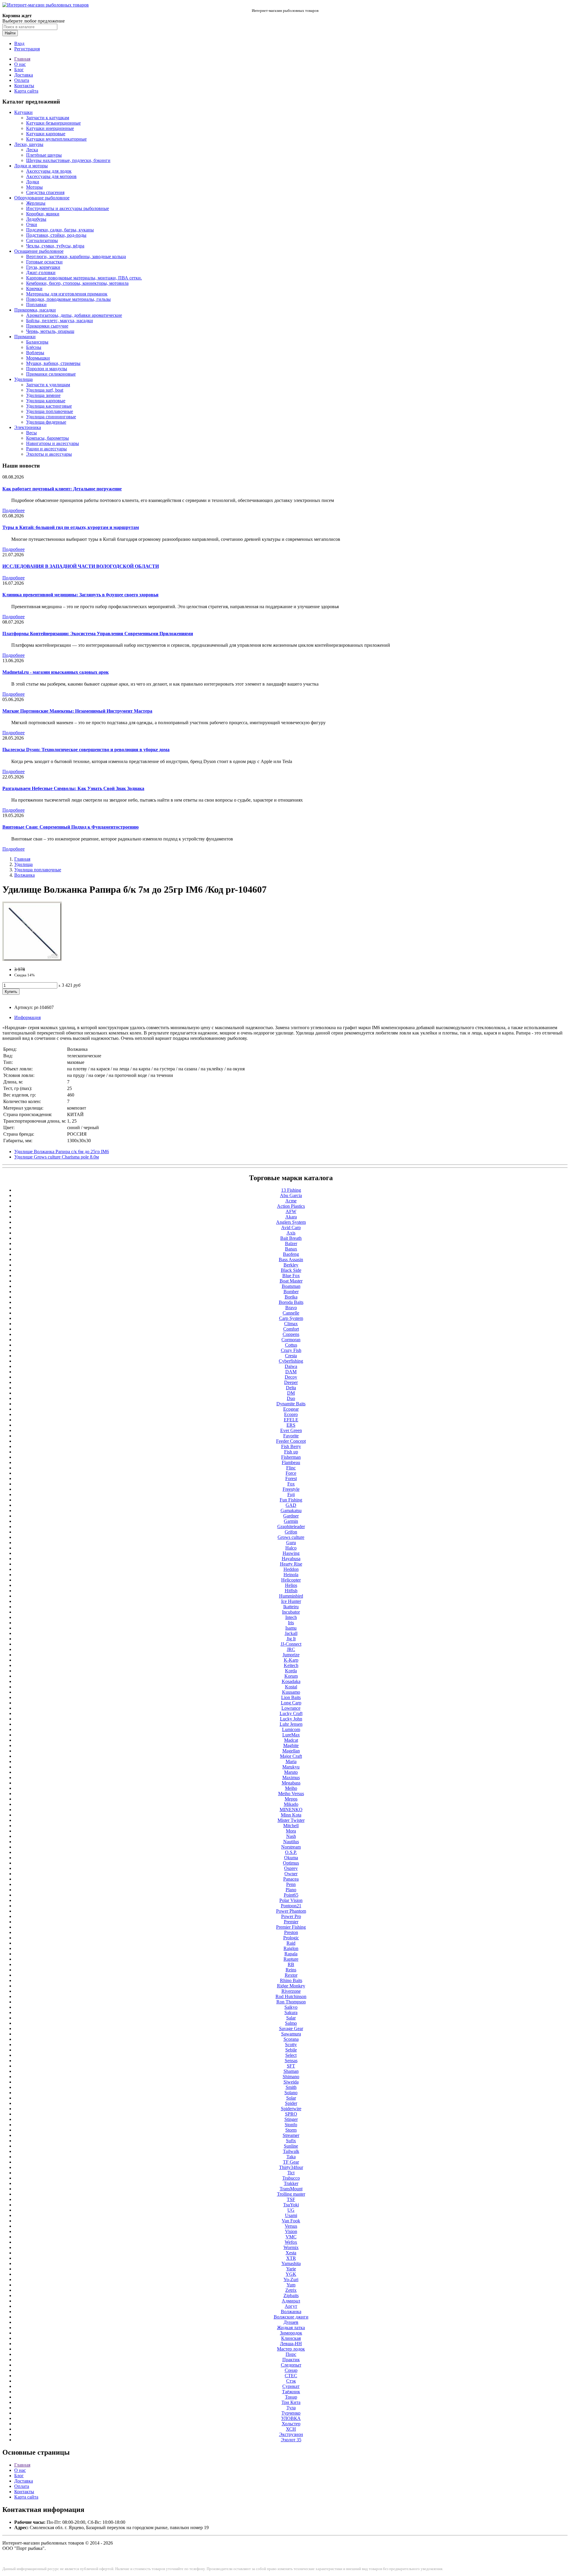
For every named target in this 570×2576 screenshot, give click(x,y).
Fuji (291, 1494)
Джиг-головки (41, 272)
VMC (291, 2237)
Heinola (291, 1575)
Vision (291, 2231)
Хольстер (291, 2424)
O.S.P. (291, 1852)
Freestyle (291, 1489)
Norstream (291, 1847)
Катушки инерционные (50, 128)
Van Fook (291, 2221)
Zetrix (291, 2290)
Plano (291, 1890)
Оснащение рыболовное (39, 251)
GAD (291, 1505)
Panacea (291, 1879)
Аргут (291, 2306)
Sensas (291, 2061)
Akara (291, 1217)
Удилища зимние (43, 395)
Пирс (291, 2354)
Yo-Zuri (291, 2279)
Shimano (291, 2077)
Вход (19, 43)
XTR (291, 2258)
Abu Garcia (291, 1195)
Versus (291, 2226)
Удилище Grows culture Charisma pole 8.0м (57, 1157)
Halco (291, 1548)
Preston (291, 1932)
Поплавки (36, 305)
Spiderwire (291, 2109)
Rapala (291, 1954)
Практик (291, 2360)
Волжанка (24, 875)
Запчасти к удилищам (48, 385)
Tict (291, 2173)
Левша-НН (291, 2344)
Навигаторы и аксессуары (53, 443)
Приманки (25, 337)
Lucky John (291, 1719)
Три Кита (291, 2402)
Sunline (291, 2146)
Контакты (24, 86)
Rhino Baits (291, 1980)
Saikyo (291, 2007)
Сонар (291, 2370)
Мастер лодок (291, 2349)
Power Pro (291, 1916)
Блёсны (34, 347)
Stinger (291, 2119)
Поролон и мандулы (47, 369)
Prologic (291, 1938)
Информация (27, 1017)
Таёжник (291, 2392)
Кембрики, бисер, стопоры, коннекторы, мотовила (77, 283)
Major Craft (291, 1756)
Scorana (291, 2039)
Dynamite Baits (291, 1404)
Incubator (291, 1612)
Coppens (291, 1334)
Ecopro (291, 1414)
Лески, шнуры (29, 144)
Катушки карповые (46, 134)
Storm (291, 2130)
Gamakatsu (291, 1511)
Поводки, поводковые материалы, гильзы (68, 299)
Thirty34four (291, 2167)
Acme (291, 1201)
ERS (291, 1425)
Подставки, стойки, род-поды (56, 235)
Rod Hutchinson (291, 1996)
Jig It (291, 1639)
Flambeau (291, 1462)
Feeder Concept (291, 1441)
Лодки (33, 182)
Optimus (291, 1863)
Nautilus (291, 1842)
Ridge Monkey (291, 1986)
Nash (291, 1836)
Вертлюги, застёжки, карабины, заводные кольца (76, 256)
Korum (291, 1676)
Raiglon (291, 1948)
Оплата (22, 80)
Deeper (291, 1382)
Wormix (291, 2247)
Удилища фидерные (46, 422)
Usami (291, 2215)
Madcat (291, 1740)
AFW (291, 1211)
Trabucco (291, 2178)
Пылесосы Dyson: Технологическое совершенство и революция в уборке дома (86, 750)
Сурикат (291, 2386)
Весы (31, 433)
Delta (291, 1388)
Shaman (291, 2071)
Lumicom (291, 1729)
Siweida (291, 2082)
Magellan (291, 1751)
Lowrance (291, 1708)
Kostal (291, 1687)
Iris (291, 1623)
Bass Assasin (291, 1260)
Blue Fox (291, 1276)
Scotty (291, 2045)
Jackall (291, 1633)
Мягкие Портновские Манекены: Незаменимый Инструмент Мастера (77, 711)
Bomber (291, 1292)
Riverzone (291, 1991)
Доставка (24, 75)
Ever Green (291, 1430)
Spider (291, 2103)
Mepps (291, 1799)
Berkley (291, 1265)
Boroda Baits (291, 1302)
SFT (291, 2066)
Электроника (28, 427)
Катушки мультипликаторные (56, 139)
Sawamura (291, 2034)
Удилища (23, 379)
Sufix (291, 2141)
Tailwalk (291, 2151)
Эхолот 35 (291, 2440)
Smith (291, 2087)
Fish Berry (291, 1446)
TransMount (291, 2189)
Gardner (291, 1516)
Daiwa (291, 1366)
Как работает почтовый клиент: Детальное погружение (62, 489)
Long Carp (291, 1703)
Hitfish (291, 1591)
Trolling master (291, 2194)
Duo (291, 1398)
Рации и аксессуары (46, 449)
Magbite (291, 1745)
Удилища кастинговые (49, 406)
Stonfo (291, 2125)
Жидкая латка (291, 2328)
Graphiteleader (291, 1527)
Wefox (291, 2242)
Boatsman (291, 1286)
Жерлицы (36, 203)
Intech (291, 1617)
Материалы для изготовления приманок (67, 294)
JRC (291, 1649)
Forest (291, 1478)
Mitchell (291, 1826)
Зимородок (291, 2333)
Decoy (291, 1377)
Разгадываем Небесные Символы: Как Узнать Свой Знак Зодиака (73, 788)
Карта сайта (26, 91)
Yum (291, 2285)
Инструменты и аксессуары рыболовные (68, 208)
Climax (291, 1324)
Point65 (291, 1895)
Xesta (291, 2253)
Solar (291, 2098)
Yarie (291, 2269)
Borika (291, 1297)
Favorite (291, 1436)
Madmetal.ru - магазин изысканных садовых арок (56, 672)
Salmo (291, 2023)
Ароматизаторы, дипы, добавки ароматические (74, 315)
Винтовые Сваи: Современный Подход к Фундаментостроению (71, 827)
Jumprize (291, 1655)
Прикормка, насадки (35, 310)
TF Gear (291, 2162)
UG (291, 2210)
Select (291, 2055)
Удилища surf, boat (45, 390)
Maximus (291, 1778)
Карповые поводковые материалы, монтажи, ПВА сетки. (84, 278)
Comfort (291, 1329)
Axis (291, 1233)
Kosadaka (291, 1681)
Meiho (291, 1788)
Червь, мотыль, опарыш (50, 331)
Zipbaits (291, 2295)
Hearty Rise (291, 1564)
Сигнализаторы (42, 240)
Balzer (291, 1243)
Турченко (291, 2413)
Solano (291, 2093)
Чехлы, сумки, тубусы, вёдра (55, 246)
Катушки (23, 112)
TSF (291, 2199)
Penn (291, 1884)
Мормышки (38, 358)
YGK (291, 2274)
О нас (20, 64)
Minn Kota (291, 1815)
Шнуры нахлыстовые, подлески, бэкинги (68, 160)
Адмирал (291, 2301)
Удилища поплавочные (50, 411)
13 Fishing (291, 1190)
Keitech (291, 1665)
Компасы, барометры (47, 438)
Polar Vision (291, 1900)
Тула (291, 2408)
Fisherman (291, 1457)
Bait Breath (291, 1238)
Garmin (291, 1521)
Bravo (291, 1308)
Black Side (291, 1270)
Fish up (291, 1452)
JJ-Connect (291, 1644)
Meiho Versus (291, 1794)
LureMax (291, 1735)
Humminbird (291, 1596)
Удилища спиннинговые (51, 417)
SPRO (291, 2114)
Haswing (291, 1553)
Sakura (291, 2012)
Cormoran (291, 1340)
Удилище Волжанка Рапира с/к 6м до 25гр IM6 (62, 1152)
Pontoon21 (291, 1906)
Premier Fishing (291, 1927)
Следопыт (291, 2365)
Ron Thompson (291, 2002)
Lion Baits (291, 1697)
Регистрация (27, 49)
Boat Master (291, 1281)
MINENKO (291, 1810)
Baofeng (291, 1254)
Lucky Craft (291, 1713)
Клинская (291, 2338)
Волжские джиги (291, 2317)
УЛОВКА (291, 2418)
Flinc (291, 1468)
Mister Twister (291, 1820)
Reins (291, 1970)
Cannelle (291, 1313)
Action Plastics (291, 1206)
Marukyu (291, 1767)
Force (291, 1473)
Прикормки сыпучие (47, 326)
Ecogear (291, 1409)
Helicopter (291, 1580)
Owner (291, 1874)
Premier (291, 1922)
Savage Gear (291, 2028)
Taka (291, 2157)
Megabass (291, 1783)
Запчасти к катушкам (48, 118)
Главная (22, 59)
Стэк (291, 2381)
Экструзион (291, 2434)
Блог (19, 70)
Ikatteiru (291, 1607)
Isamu (291, 1628)
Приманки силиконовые (51, 374)
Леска (32, 150)
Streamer (291, 2135)
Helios (291, 1585)
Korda (291, 1671)
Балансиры (37, 342)
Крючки (34, 289)
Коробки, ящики (43, 214)
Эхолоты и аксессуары (49, 454)
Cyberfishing (291, 1361)
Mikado (291, 1804)
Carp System (291, 1318)
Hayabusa (291, 1559)
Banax (291, 1249)
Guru (291, 1543)
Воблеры (35, 353)
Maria (291, 1761)
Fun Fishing (291, 1500)
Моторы (34, 187)
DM (291, 1393)
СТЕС (291, 2376)
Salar (291, 2018)
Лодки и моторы (31, 166)
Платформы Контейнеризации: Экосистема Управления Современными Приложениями (98, 634)
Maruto (291, 1772)
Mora (291, 1831)
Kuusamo (291, 1692)
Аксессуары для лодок (49, 171)
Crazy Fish (291, 1350)
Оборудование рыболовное (42, 198)
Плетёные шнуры (44, 155)
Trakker (291, 2183)
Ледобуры (36, 219)
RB (291, 1964)
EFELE (291, 1420)
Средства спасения (45, 192)
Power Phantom (291, 1911)
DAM (291, 1372)
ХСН (291, 2429)
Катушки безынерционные (53, 123)
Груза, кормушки (43, 267)
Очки (32, 224)
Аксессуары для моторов (51, 176)
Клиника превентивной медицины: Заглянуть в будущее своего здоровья (80, 595)
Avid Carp (291, 1227)
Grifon (291, 1532)
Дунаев (291, 2322)
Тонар (291, 2397)
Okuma (291, 1858)
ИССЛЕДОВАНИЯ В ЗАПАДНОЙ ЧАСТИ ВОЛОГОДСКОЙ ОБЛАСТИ (81, 566)
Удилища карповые (46, 401)
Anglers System (291, 1222)
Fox (291, 1484)
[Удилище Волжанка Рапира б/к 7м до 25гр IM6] (32, 959)
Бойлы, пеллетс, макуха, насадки (60, 321)
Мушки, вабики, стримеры (53, 363)
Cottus (291, 1345)
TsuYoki (291, 2205)
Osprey (291, 1868)
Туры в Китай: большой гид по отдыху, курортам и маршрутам (71, 527)
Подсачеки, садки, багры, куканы (60, 230)
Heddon (291, 1569)
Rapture (291, 1959)
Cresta (291, 1356)
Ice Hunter (291, 1601)
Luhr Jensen (291, 1724)
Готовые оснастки (44, 262)
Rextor (291, 1975)
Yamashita (291, 2263)
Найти (10, 33)
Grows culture (291, 1537)
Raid (291, 1943)
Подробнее (14, 510)
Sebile (291, 2050)
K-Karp (291, 1660)
